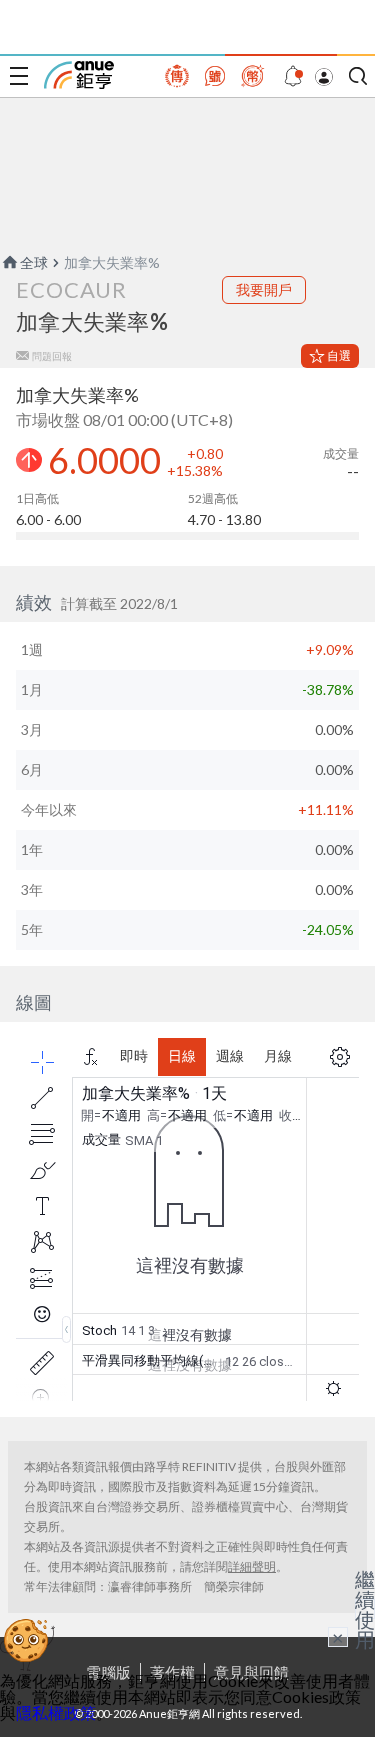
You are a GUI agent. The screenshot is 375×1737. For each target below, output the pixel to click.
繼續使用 (365, 1609)
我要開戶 (264, 289)
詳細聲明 (252, 1566)
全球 (34, 262)
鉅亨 (79, 75)
